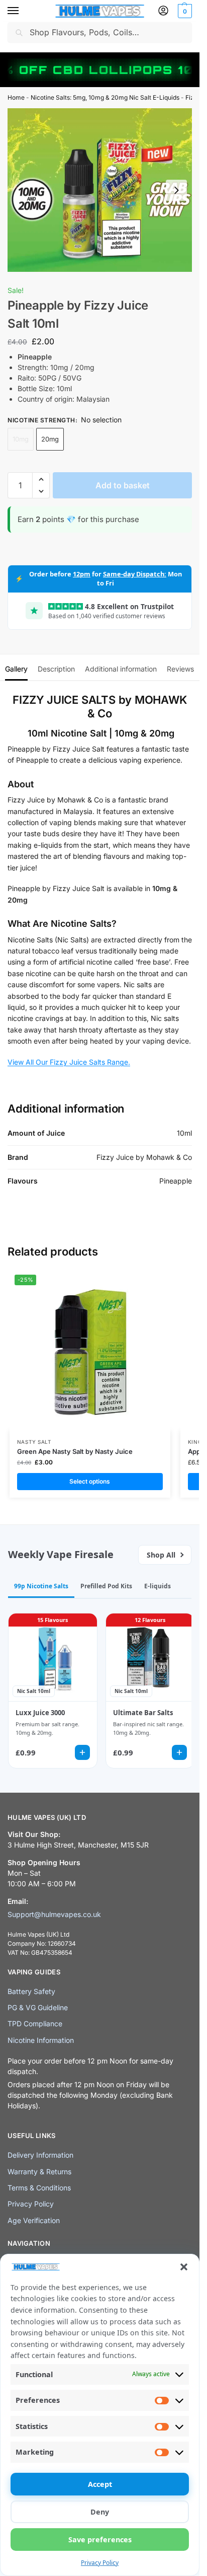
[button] (184, 2267)
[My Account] (163, 11)
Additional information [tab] (121, 669)
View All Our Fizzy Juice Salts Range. (69, 1062)
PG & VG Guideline (38, 2007)
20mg (50, 439)
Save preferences (100, 2540)
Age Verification (34, 2220)
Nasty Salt (34, 1442)
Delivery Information (40, 2155)
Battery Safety (31, 1991)
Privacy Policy (100, 2563)
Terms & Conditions (39, 2188)
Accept (100, 2484)
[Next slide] (176, 190)
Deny (100, 2512)
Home (16, 97)
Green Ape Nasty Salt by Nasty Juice (75, 1451)
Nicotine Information (41, 2040)
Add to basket (123, 485)
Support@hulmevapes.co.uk (54, 1914)
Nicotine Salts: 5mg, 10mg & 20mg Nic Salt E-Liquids (105, 97)
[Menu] (23, 11)
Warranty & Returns (39, 2172)
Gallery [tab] (16, 669)
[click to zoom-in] (100, 190)
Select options (90, 1481)
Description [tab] (56, 669)
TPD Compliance (35, 2023)
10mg (21, 439)
